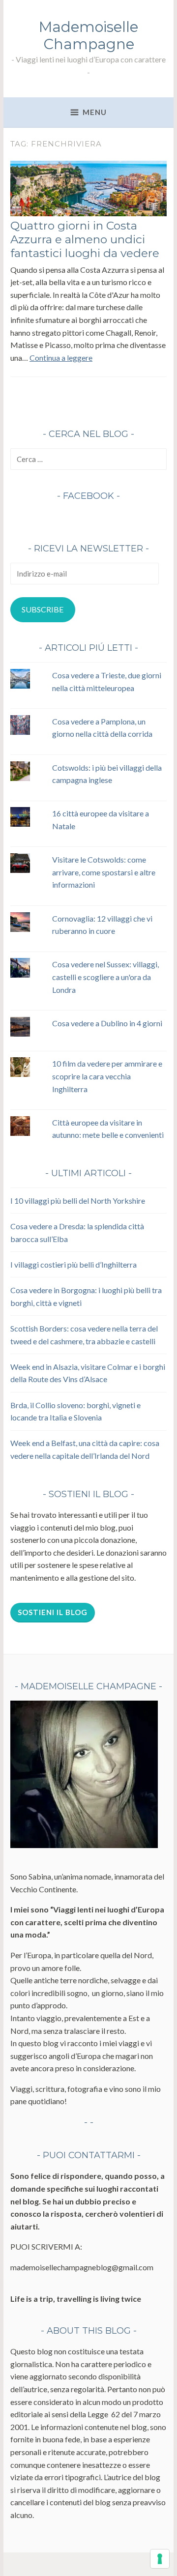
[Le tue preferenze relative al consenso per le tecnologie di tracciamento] (160, 2559)
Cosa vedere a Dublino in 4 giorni (107, 1023)
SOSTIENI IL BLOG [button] (53, 1612)
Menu (95, 112)
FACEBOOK (88, 496)
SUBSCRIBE (43, 609)
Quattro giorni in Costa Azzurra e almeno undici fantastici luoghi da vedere (85, 239)
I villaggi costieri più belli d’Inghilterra (74, 1264)
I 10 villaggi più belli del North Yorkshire (78, 1201)
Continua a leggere (61, 358)
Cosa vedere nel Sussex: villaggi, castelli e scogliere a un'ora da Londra (105, 977)
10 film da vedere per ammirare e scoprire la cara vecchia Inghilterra (107, 1076)
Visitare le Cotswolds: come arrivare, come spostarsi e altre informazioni (104, 872)
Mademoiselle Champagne (88, 35)
